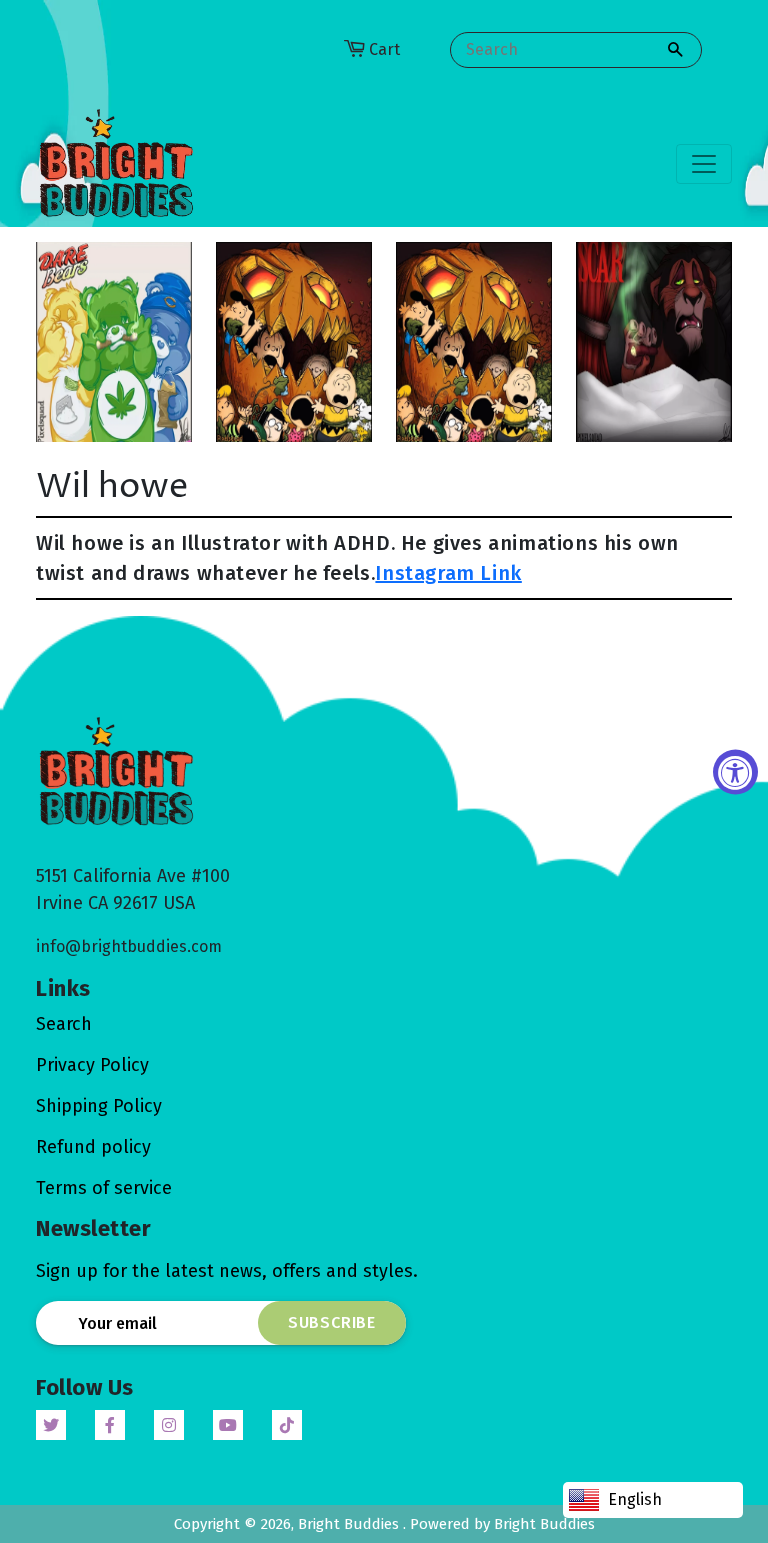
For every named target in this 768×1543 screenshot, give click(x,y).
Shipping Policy (99, 1106)
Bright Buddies (350, 1524)
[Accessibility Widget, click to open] (735, 771)
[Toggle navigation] (704, 164)
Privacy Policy (92, 1065)
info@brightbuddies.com (129, 946)
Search (64, 1024)
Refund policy (93, 1147)
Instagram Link (448, 573)
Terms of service (104, 1188)
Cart (384, 49)
